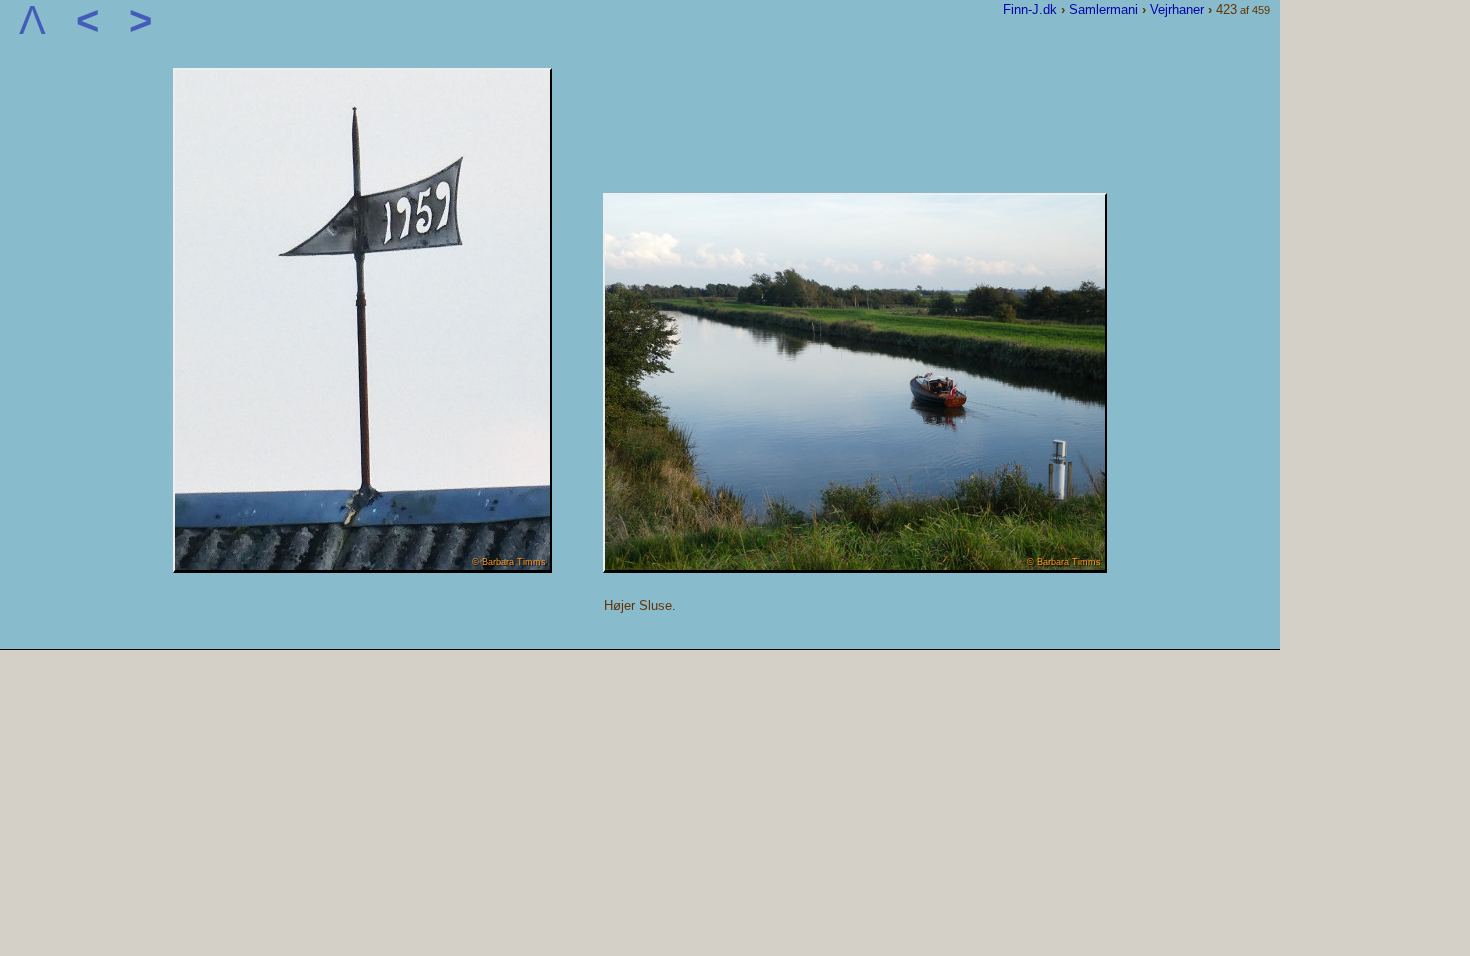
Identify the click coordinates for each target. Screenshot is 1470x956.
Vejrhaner (1177, 9)
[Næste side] (362, 568)
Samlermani (1103, 9)
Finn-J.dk (1030, 9)
